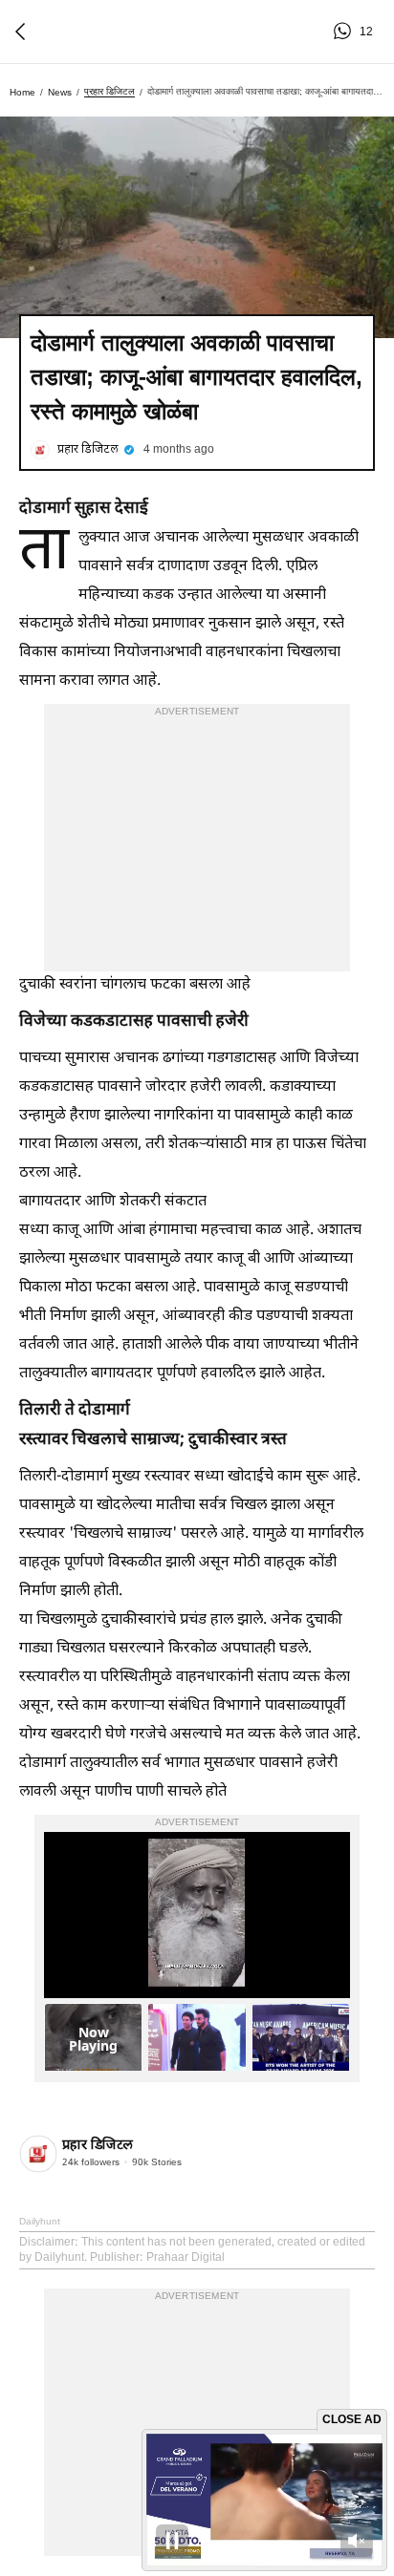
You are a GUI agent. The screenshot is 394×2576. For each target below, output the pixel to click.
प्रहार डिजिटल (109, 91)
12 (345, 32)
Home (22, 92)
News (60, 92)
